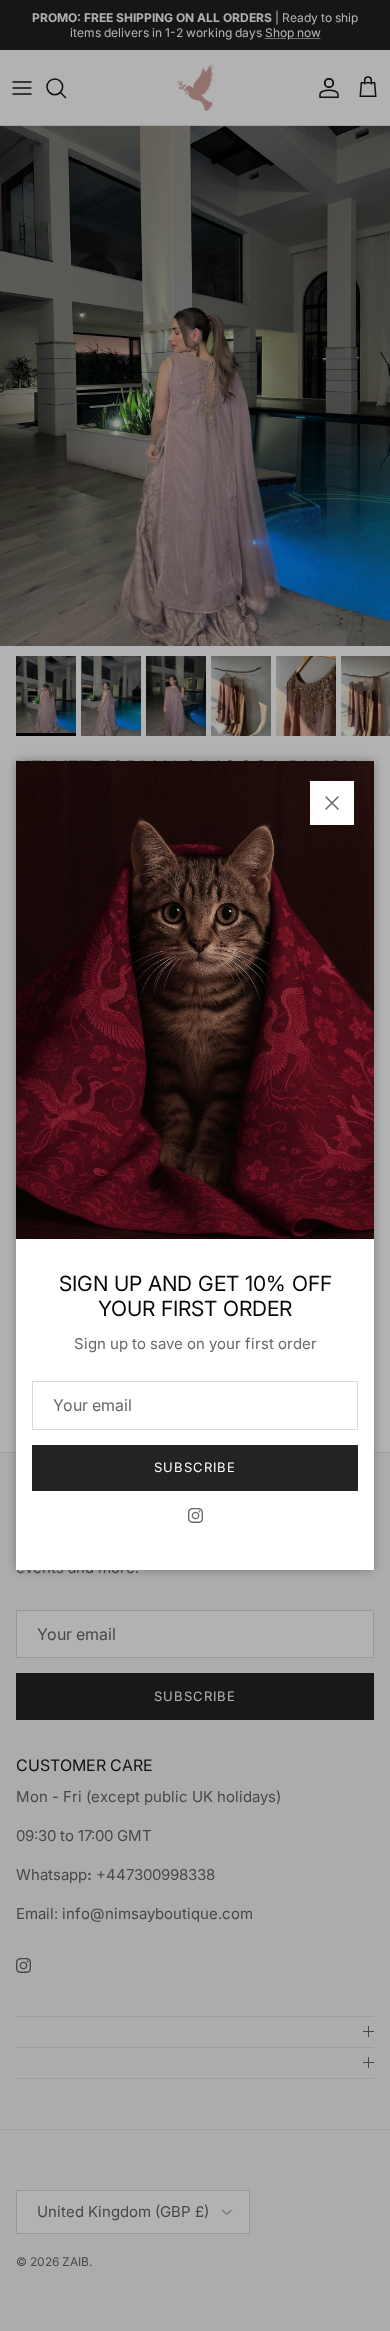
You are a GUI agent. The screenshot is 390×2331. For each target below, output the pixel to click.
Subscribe (195, 1467)
